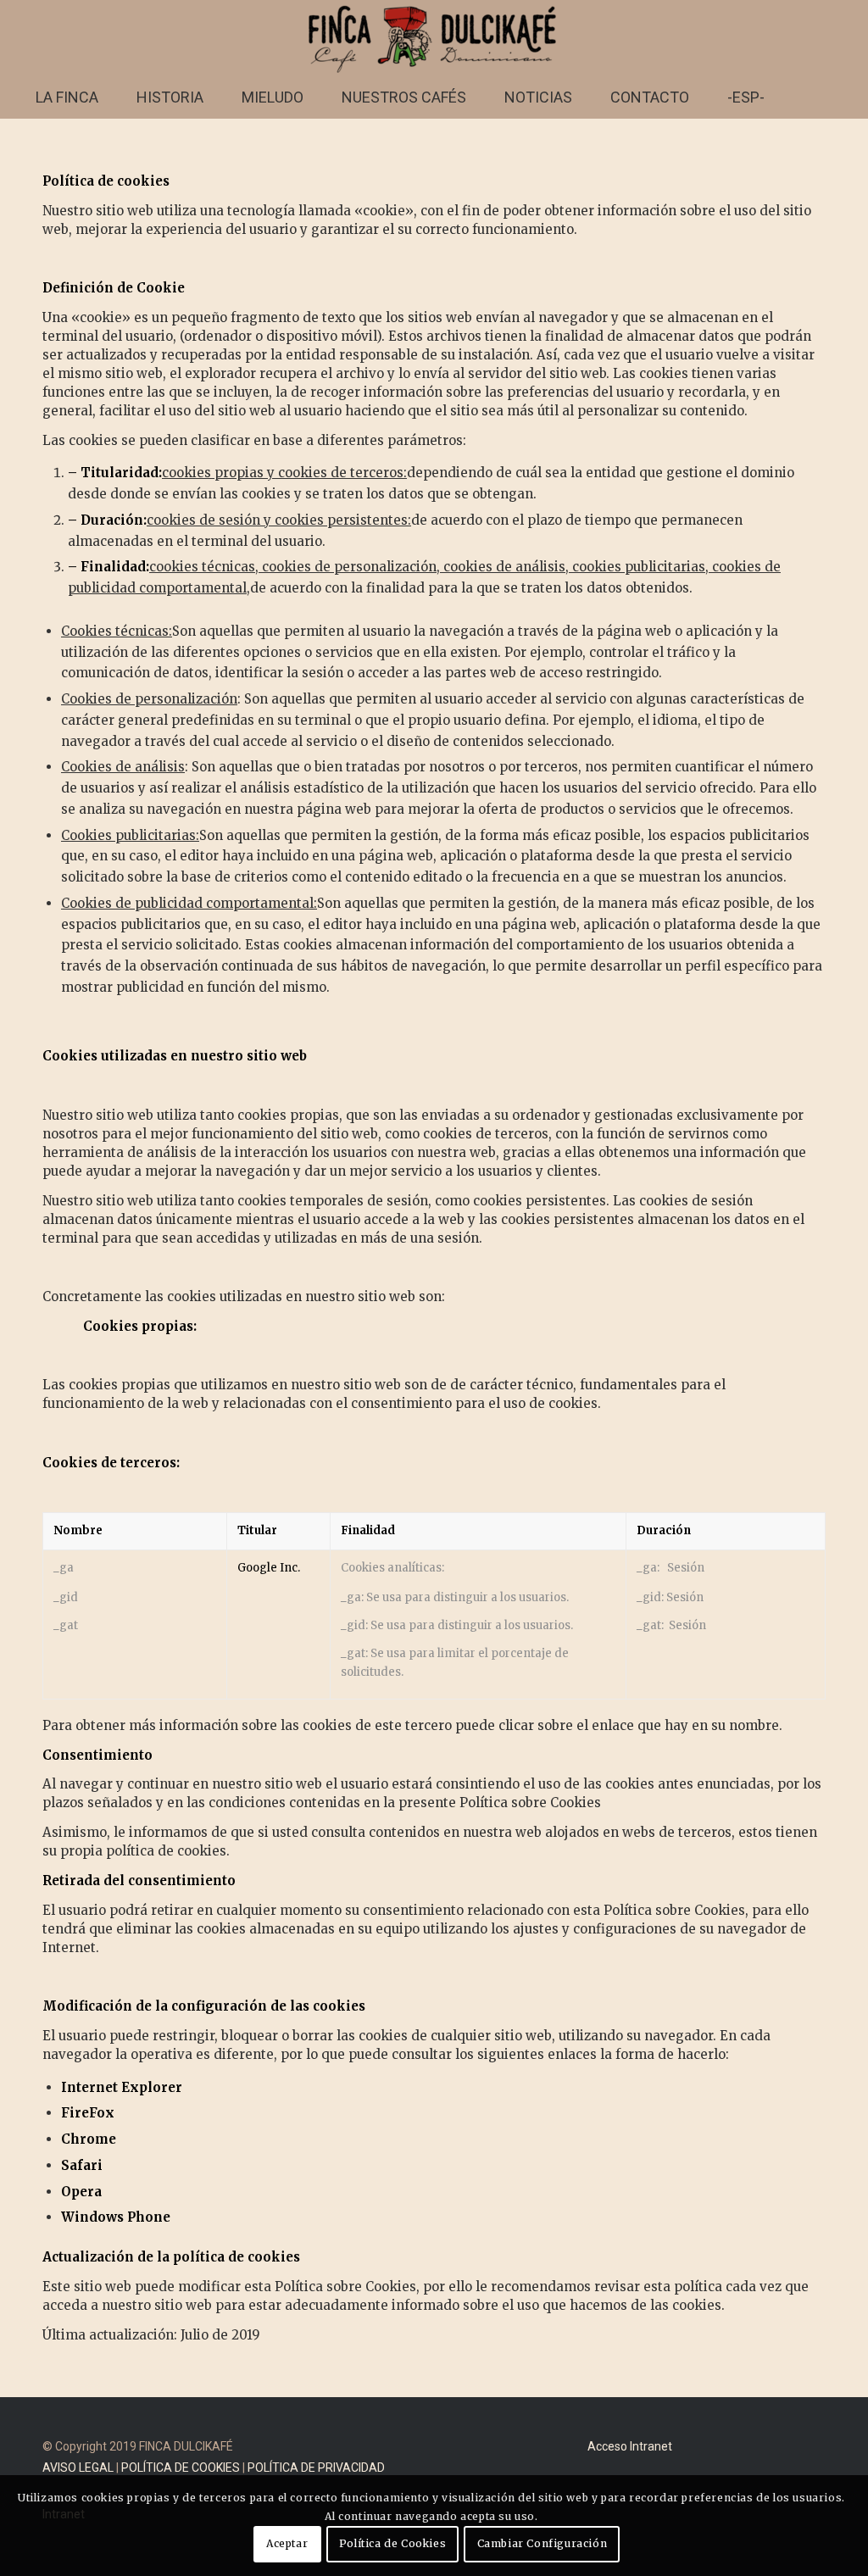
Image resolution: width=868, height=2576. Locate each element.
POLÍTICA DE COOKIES (181, 2468)
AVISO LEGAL (78, 2468)
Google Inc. (269, 1568)
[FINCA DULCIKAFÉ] (434, 38)
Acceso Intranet (630, 2446)
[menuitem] (67, 97)
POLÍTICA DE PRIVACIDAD (316, 2468)
